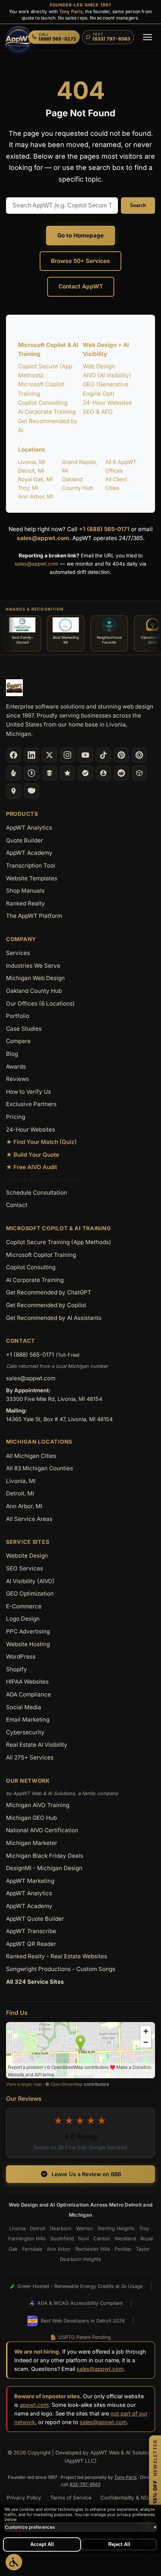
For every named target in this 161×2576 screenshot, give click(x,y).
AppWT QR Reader (31, 1944)
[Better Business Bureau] (31, 773)
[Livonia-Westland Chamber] (139, 773)
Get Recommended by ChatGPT (49, 1292)
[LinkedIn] (31, 755)
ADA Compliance (28, 1694)
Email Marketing (28, 1720)
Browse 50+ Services (80, 261)
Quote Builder (25, 840)
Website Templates (32, 878)
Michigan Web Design (35, 978)
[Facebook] (13, 755)
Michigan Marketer (32, 1843)
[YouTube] (85, 755)
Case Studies (24, 1029)
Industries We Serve (33, 966)
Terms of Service (71, 2498)
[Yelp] (13, 773)
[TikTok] (103, 755)
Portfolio (18, 1016)
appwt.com (34, 2405)
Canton (102, 2238)
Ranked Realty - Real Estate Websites (57, 1956)
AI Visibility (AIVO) (30, 1581)
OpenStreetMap (67, 2084)
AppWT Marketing (30, 1881)
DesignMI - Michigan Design (44, 1868)
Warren (84, 2228)
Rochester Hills (93, 2249)
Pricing (16, 1117)
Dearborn (61, 2228)
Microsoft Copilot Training (41, 1255)
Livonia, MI (32, 462)
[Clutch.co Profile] (139, 755)
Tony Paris (71, 11)
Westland (125, 2238)
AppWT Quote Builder (35, 1919)
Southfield (62, 2238)
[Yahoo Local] (31, 791)
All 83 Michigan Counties (40, 1468)
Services (18, 953)
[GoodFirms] (67, 773)
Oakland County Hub (34, 991)
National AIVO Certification (42, 1830)
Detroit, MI (31, 471)
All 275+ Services (30, 1757)
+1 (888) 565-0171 (104, 529)
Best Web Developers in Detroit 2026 (83, 2321)
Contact (17, 1205)
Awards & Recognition (35, 609)
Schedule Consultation (37, 1193)
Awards (16, 1067)
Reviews (17, 1079)
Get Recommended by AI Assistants (54, 1318)
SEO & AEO (98, 412)
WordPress (21, 1657)
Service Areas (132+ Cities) (43, 1180)
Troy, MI (28, 488)
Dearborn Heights (80, 2259)
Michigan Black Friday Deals (45, 1856)
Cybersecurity (25, 1732)
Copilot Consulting (43, 403)
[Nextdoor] (85, 773)
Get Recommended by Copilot (46, 1305)
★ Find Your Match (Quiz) (41, 1142)
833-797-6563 (85, 2484)
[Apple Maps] (13, 791)
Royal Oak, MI (35, 479)
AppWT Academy (29, 853)
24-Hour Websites (107, 403)
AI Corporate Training (47, 412)
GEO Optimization (30, 1593)
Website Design (27, 1556)
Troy (144, 2228)
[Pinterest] (121, 755)
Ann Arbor (59, 2249)
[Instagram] (67, 755)
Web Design (99, 366)
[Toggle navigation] (148, 37)
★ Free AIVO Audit (31, 1167)
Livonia (17, 2228)
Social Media (24, 1707)
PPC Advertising (28, 1631)
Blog (12, 1054)
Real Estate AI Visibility (37, 1745)
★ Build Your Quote (33, 1155)
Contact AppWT (81, 286)
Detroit (38, 2228)
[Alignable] (103, 773)
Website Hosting (28, 1644)
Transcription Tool (31, 865)
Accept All (42, 2544)
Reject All (119, 2544)
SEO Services (25, 1568)
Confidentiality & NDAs (127, 2498)
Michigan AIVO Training (38, 1805)
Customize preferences (80, 2527)
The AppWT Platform (34, 916)
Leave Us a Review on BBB (86, 2174)
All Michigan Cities (31, 1456)
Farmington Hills (27, 2238)
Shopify (16, 1669)
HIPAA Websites (27, 1682)
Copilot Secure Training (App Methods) (59, 1242)
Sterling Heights (116, 2228)
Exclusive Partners (31, 1104)
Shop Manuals (25, 891)
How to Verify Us (28, 1092)
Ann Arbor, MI (36, 496)
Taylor (143, 2249)
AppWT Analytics (29, 828)
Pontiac (123, 2249)
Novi (83, 2238)
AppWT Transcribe (31, 1931)
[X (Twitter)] (49, 755)
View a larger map (24, 2084)
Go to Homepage (80, 235)
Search (138, 205)
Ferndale (32, 2249)
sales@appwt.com (43, 538)
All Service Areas (29, 1519)
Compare (18, 1041)
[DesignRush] (49, 773)
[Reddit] (121, 773)
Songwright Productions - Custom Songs (61, 1969)
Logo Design (23, 1619)
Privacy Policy (24, 2498)
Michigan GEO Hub (31, 1818)
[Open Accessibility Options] (14, 2562)
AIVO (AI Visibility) (107, 375)
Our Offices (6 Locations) (40, 1004)
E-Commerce (24, 1606)
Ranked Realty (25, 903)
